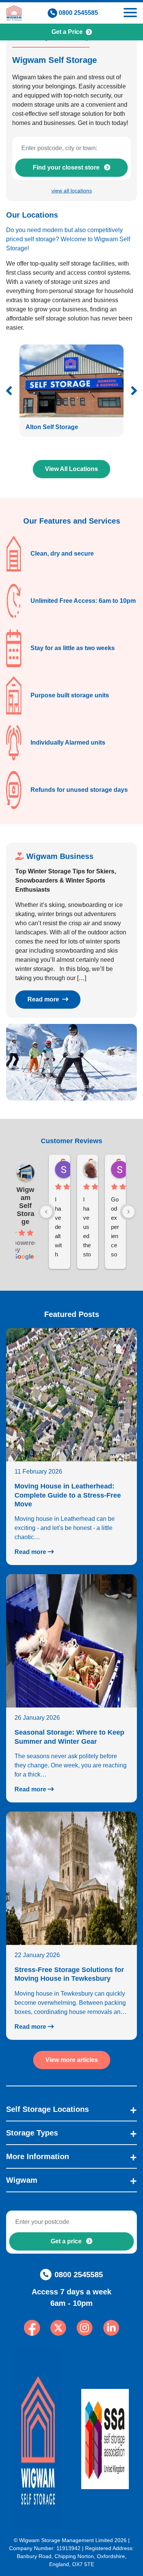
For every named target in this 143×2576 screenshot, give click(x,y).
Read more (44, 999)
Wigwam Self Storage (25, 1206)
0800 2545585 (78, 13)
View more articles (72, 2060)
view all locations (72, 191)
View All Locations (71, 469)
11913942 (68, 2548)
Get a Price (67, 32)
